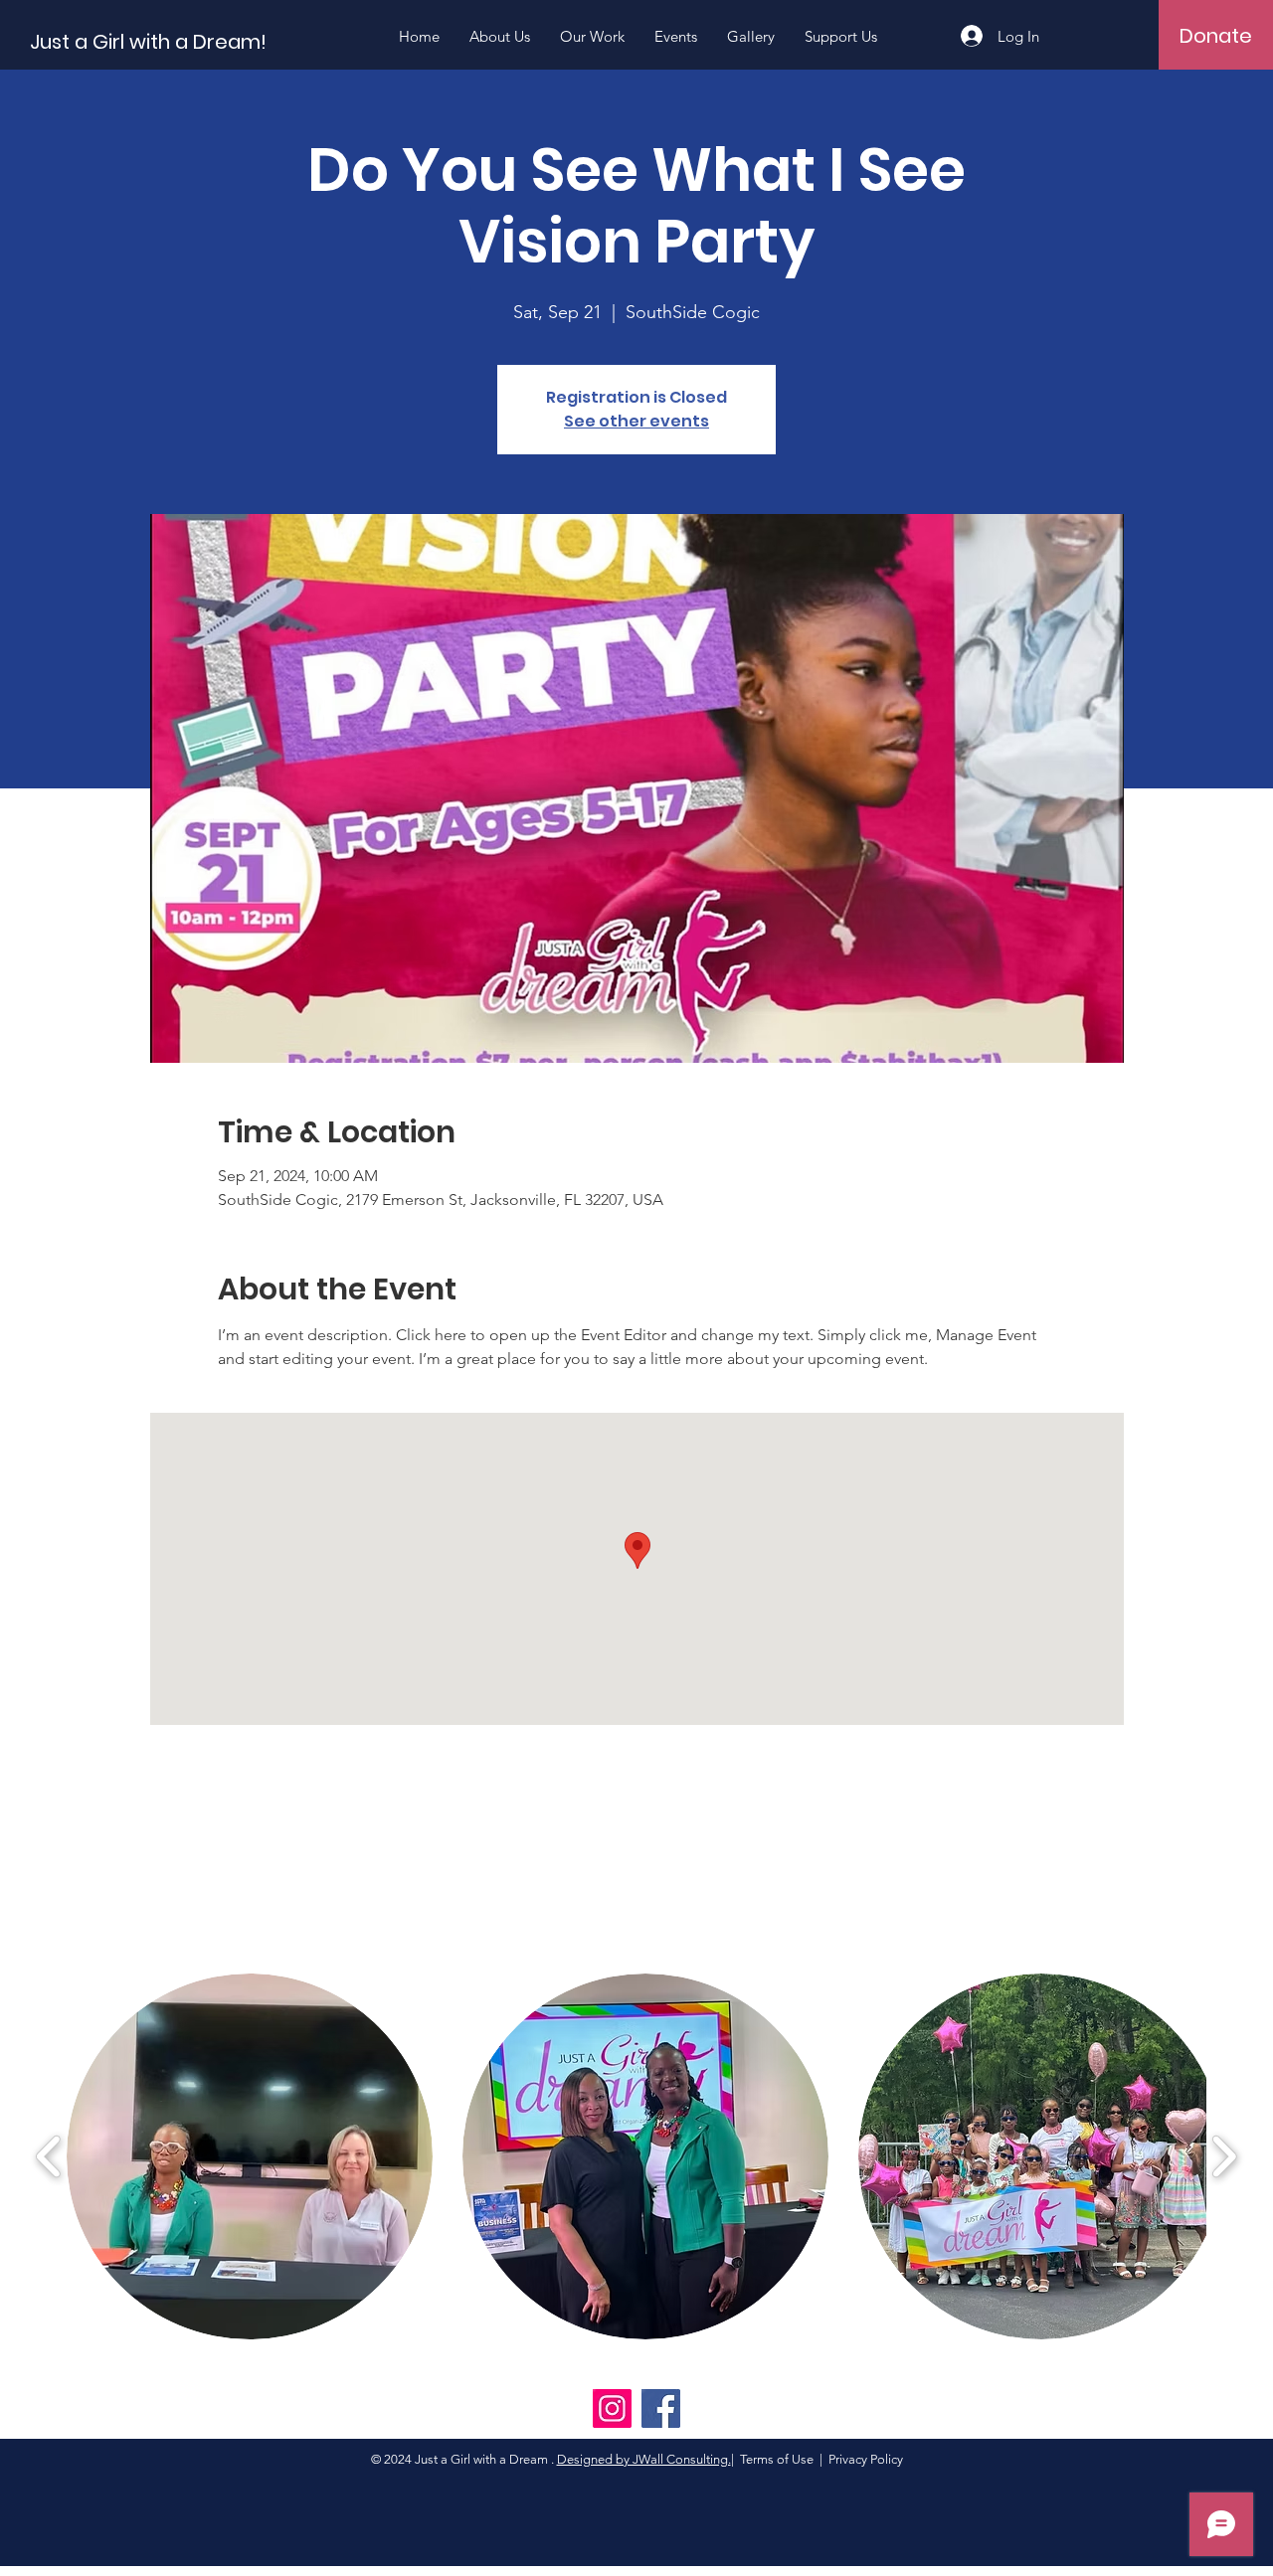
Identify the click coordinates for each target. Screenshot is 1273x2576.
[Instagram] (612, 2408)
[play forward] (1224, 2157)
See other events (636, 421)
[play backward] (49, 2157)
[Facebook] (661, 2408)
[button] (250, 2156)
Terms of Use (777, 2459)
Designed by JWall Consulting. (644, 2459)
